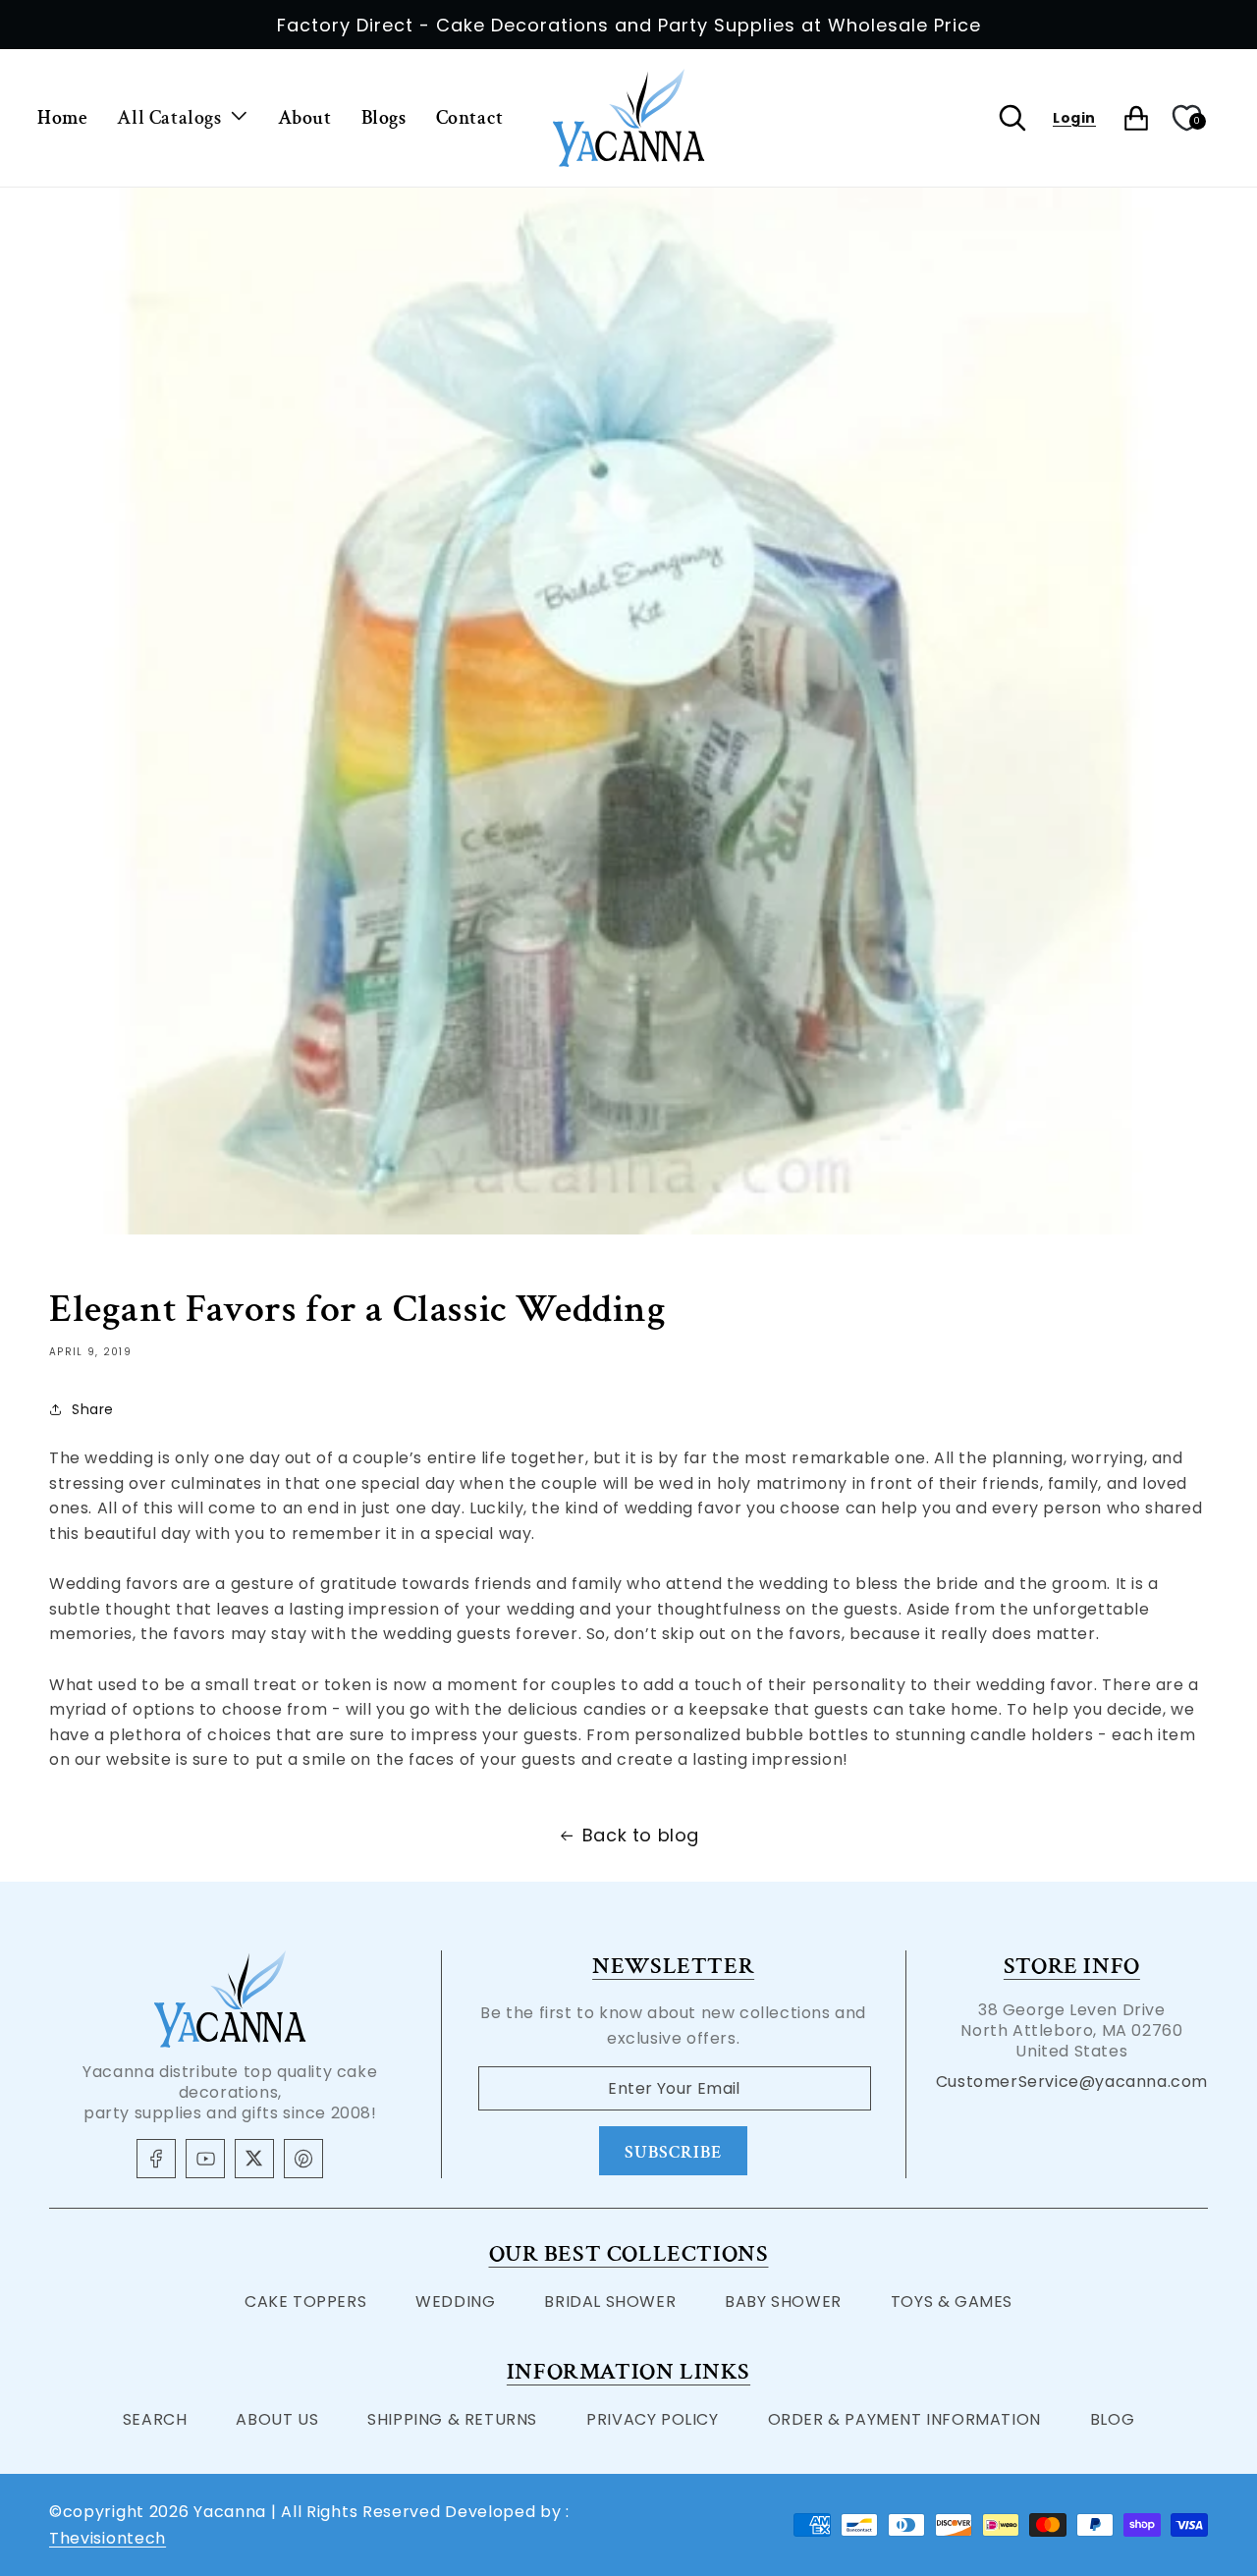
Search (155, 2419)
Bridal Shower (610, 2302)
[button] (182, 118)
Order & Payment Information (904, 2419)
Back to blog (641, 1835)
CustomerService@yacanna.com (1072, 2082)
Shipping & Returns (452, 2419)
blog (1112, 2419)
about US (277, 2419)
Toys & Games (952, 2302)
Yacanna (230, 2512)
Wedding (455, 2302)
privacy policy (652, 2419)
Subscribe (673, 2152)
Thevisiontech (108, 2538)
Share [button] (93, 1409)
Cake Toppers (305, 2302)
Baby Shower (783, 2302)
